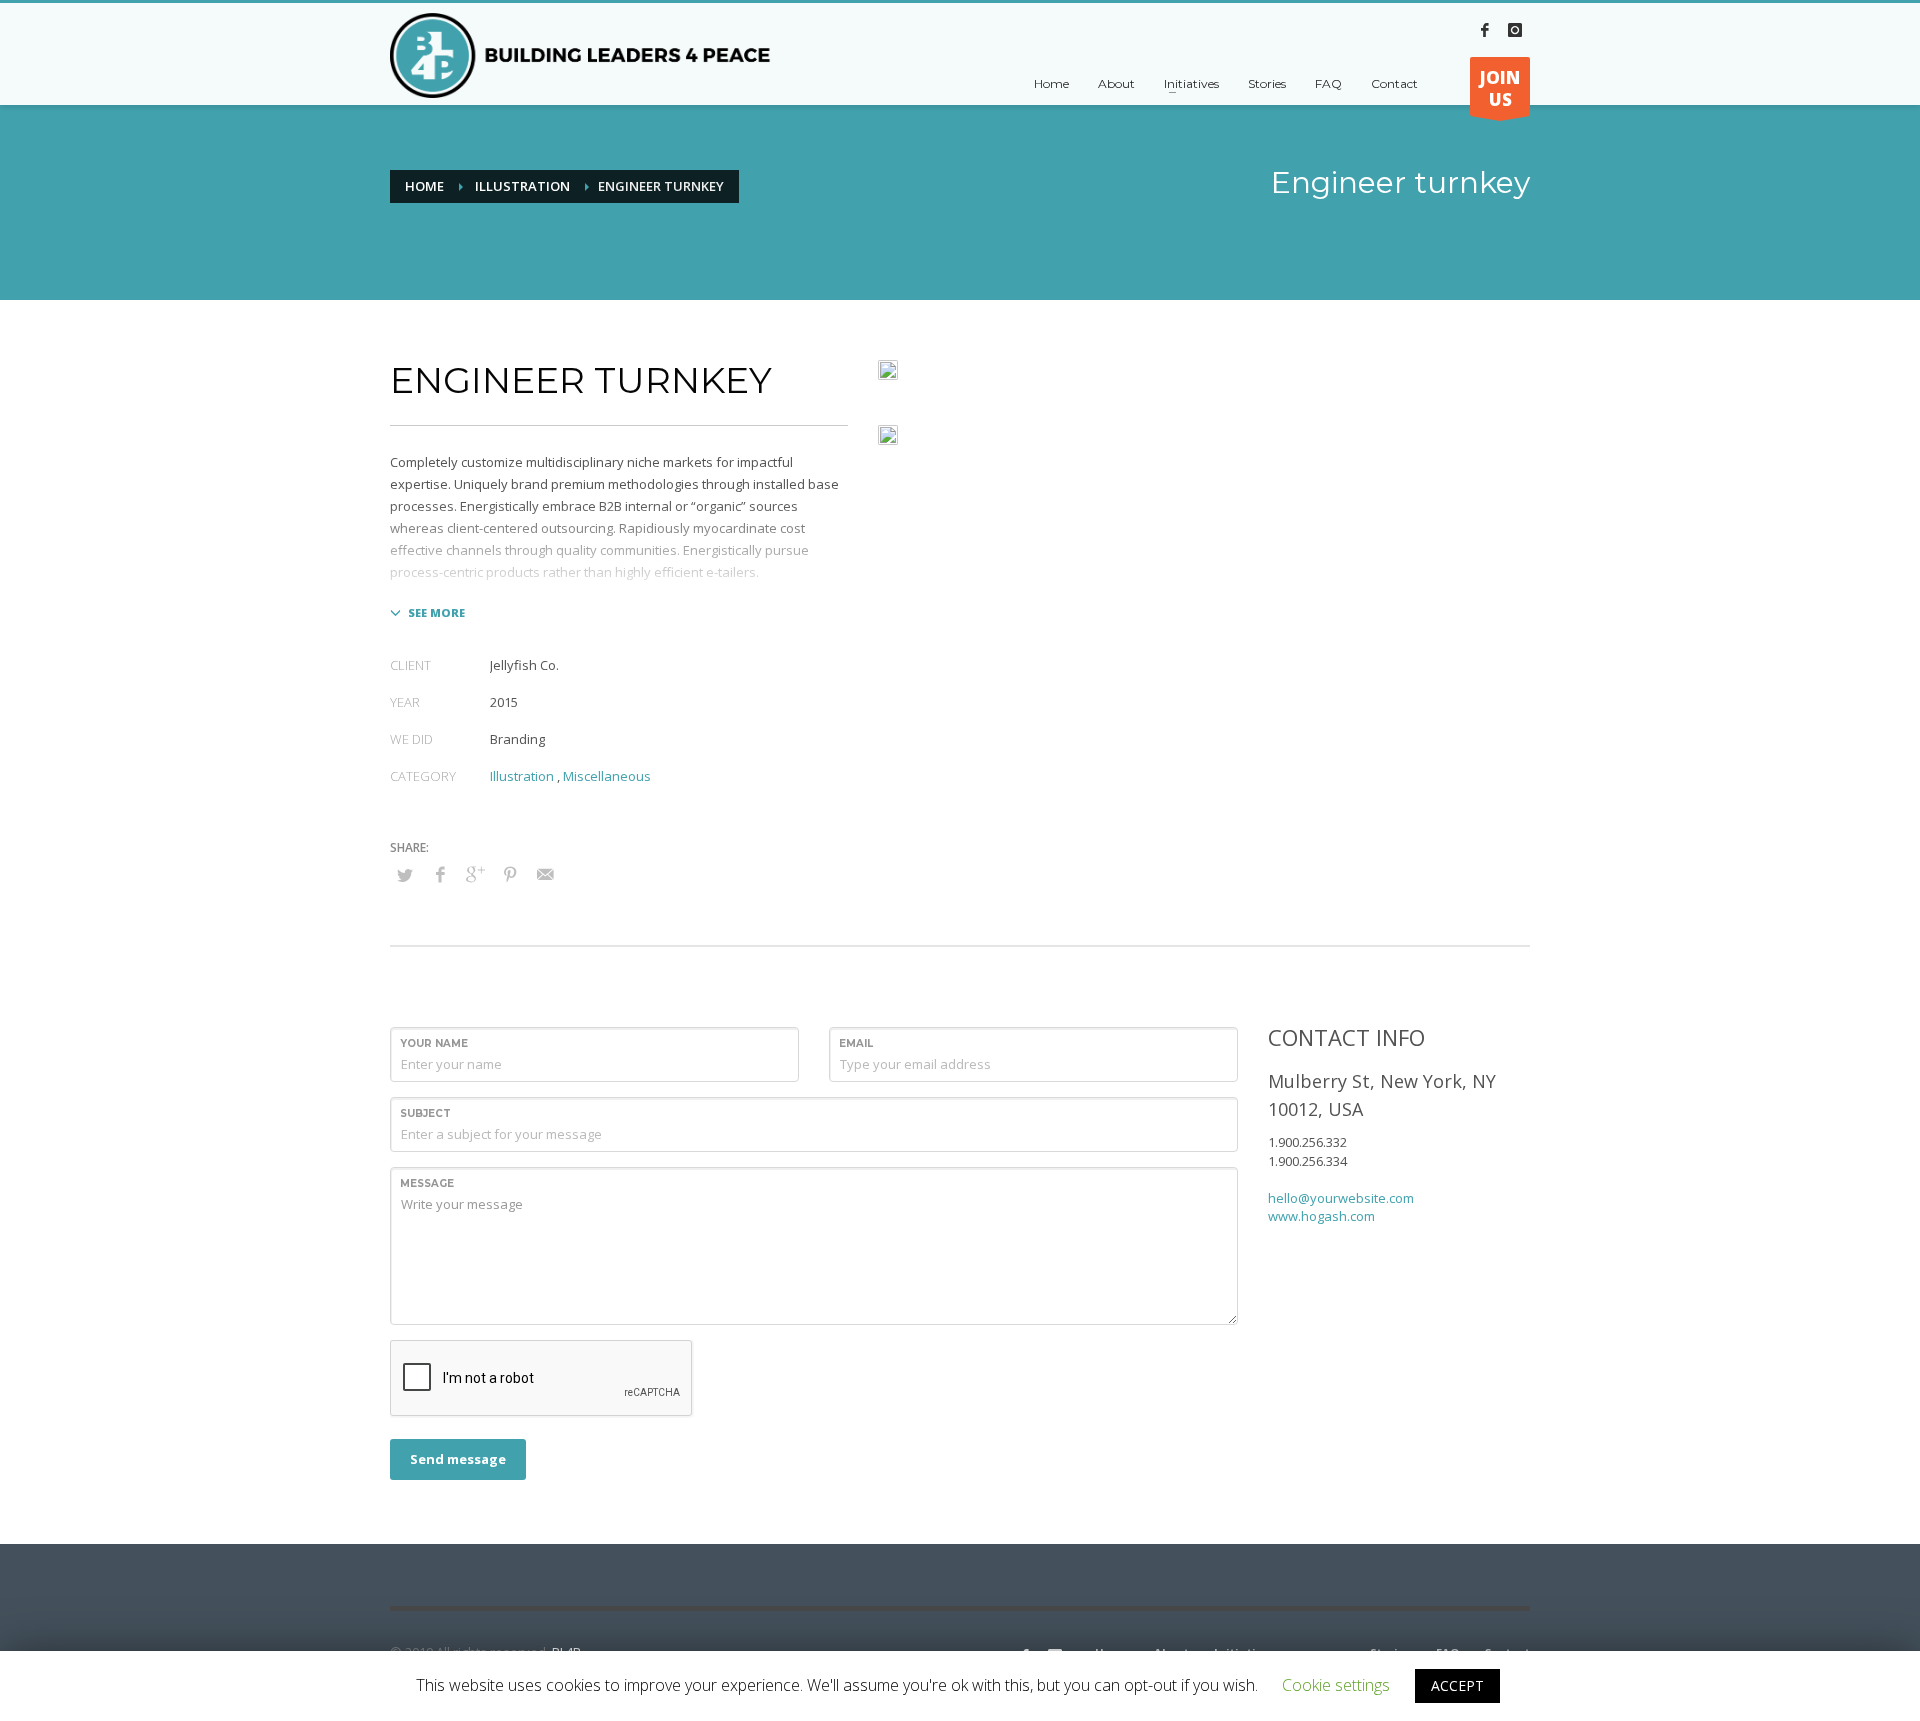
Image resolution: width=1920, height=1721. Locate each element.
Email (856, 1043)
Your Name (434, 1043)
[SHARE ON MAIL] (545, 874)
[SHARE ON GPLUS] (475, 874)
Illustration (522, 186)
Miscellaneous (607, 776)
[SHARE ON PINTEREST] (510, 874)
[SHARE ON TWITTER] (405, 875)
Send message (458, 1459)
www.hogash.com (1321, 1216)
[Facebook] (1485, 30)
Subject (425, 1113)
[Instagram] (1515, 30)
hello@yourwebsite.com (1341, 1198)
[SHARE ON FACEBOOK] (440, 874)
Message (427, 1183)
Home (424, 186)
